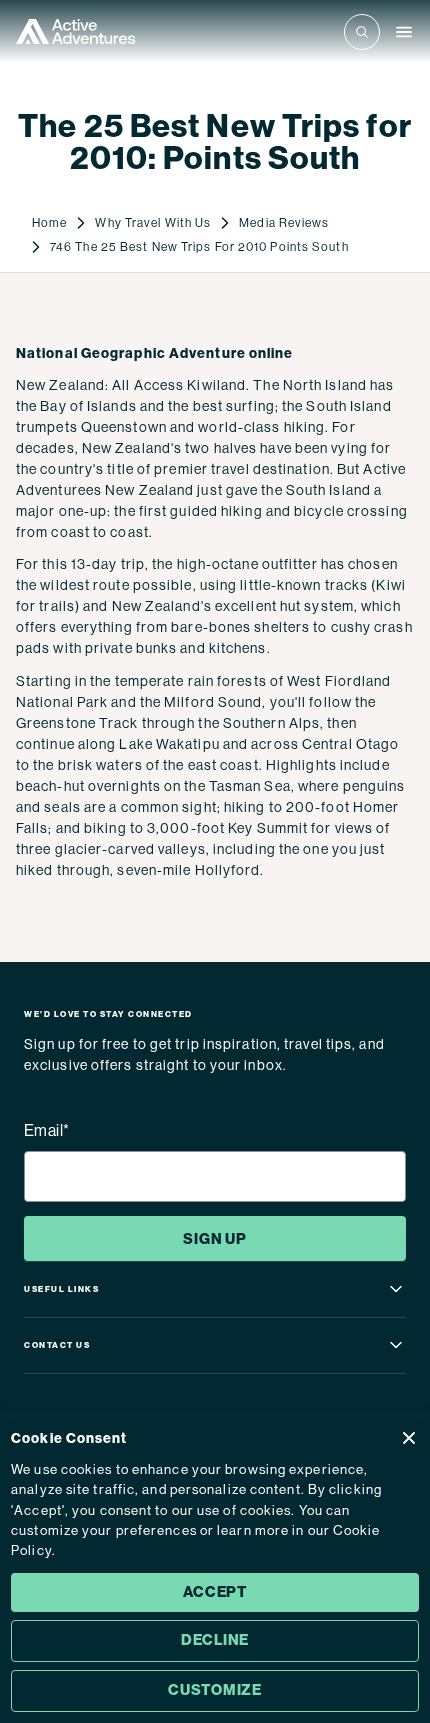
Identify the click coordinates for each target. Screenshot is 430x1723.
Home (49, 223)
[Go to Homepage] (76, 31)
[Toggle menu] (404, 32)
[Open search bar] (362, 32)
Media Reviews (284, 223)
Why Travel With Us (153, 223)
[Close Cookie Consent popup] (409, 1438)
